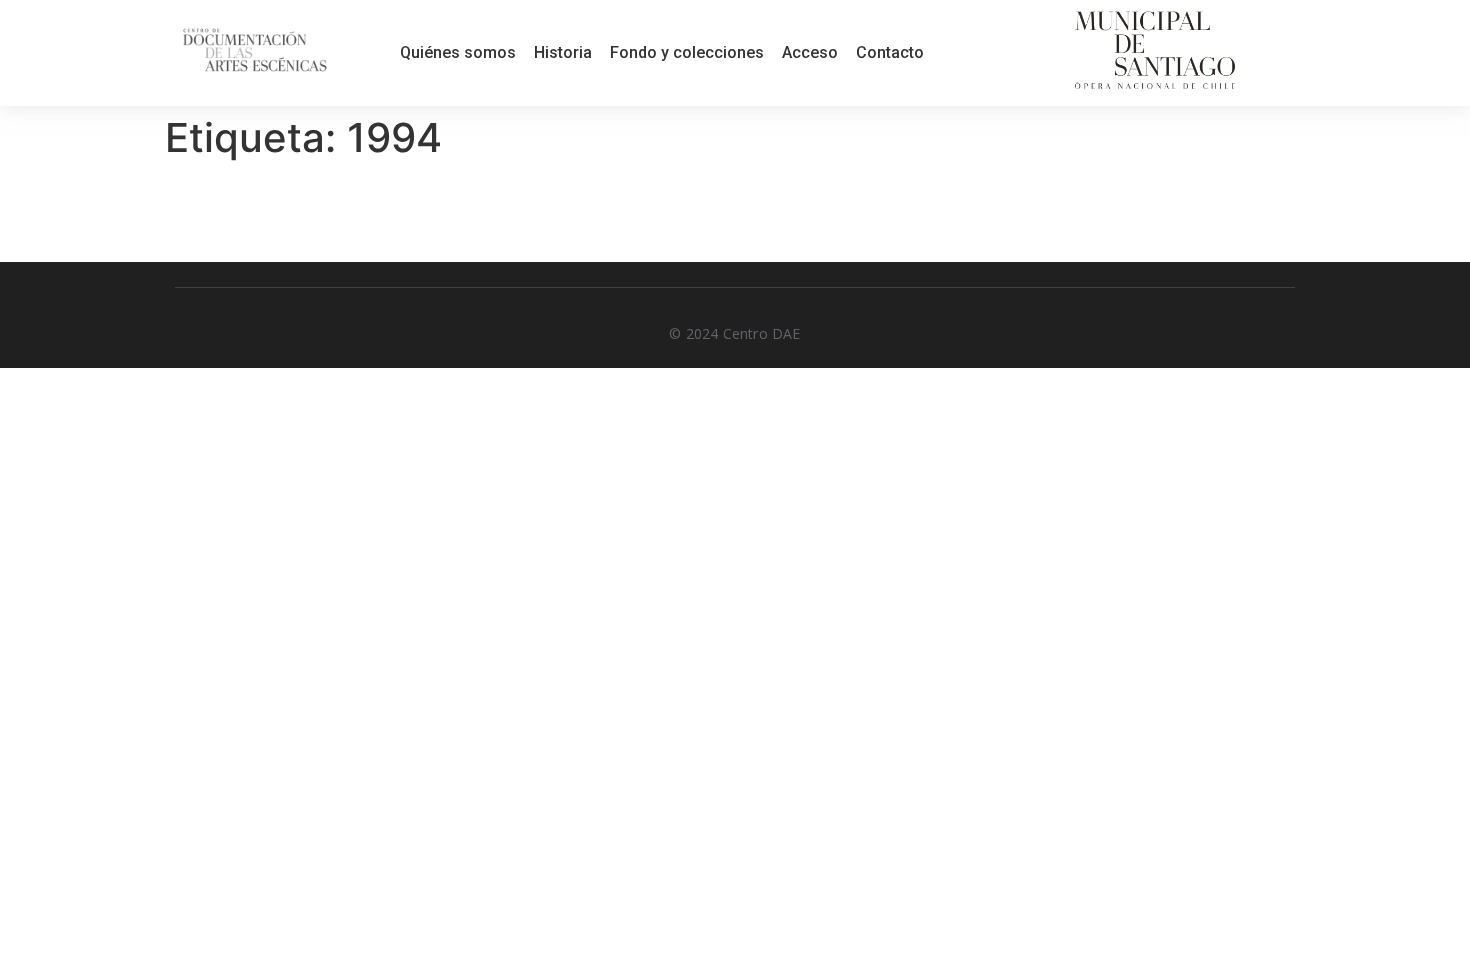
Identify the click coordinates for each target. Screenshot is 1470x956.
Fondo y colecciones (687, 52)
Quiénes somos (458, 52)
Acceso (810, 52)
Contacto (890, 52)
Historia (563, 52)
